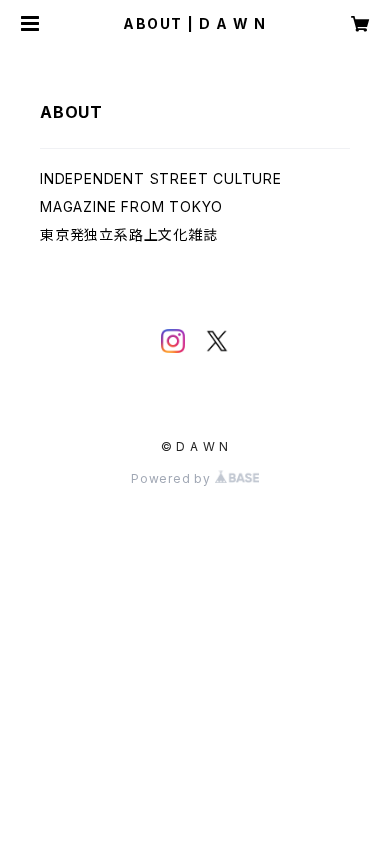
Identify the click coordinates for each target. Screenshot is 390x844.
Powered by (173, 478)
